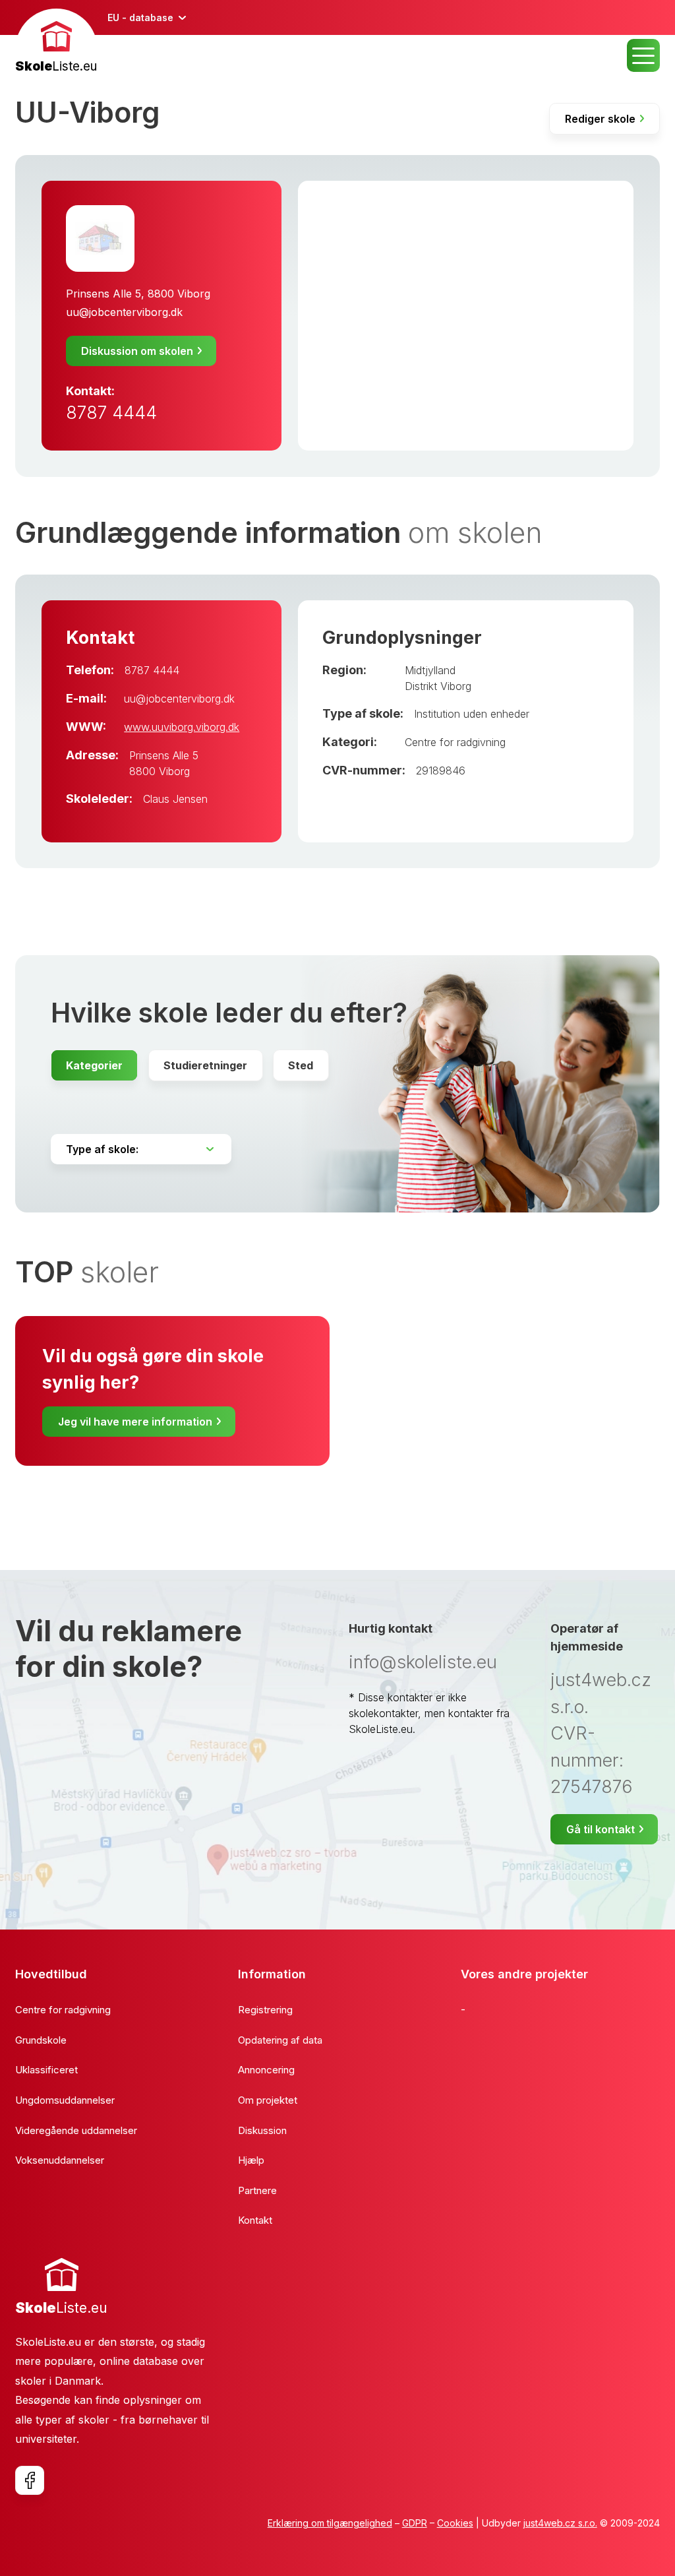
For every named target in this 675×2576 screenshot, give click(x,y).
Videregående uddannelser (76, 2130)
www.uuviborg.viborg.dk (182, 727)
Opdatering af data (280, 2040)
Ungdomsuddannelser (65, 2100)
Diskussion (262, 2130)
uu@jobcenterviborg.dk (124, 312)
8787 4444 (111, 413)
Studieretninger (205, 1065)
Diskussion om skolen (137, 351)
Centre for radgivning (455, 742)
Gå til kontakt (601, 1829)
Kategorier (94, 1065)
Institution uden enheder (472, 714)
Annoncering (266, 2070)
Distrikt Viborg (438, 686)
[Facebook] (30, 2480)
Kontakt (255, 2220)
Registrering (265, 2010)
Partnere (257, 2190)
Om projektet (268, 2100)
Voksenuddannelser (60, 2160)
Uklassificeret (46, 2070)
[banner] (56, 43)
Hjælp (251, 2160)
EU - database (140, 17)
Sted (301, 1065)
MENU (643, 55)
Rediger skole (600, 119)
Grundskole (41, 2040)
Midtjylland (430, 670)
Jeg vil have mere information (135, 1422)
